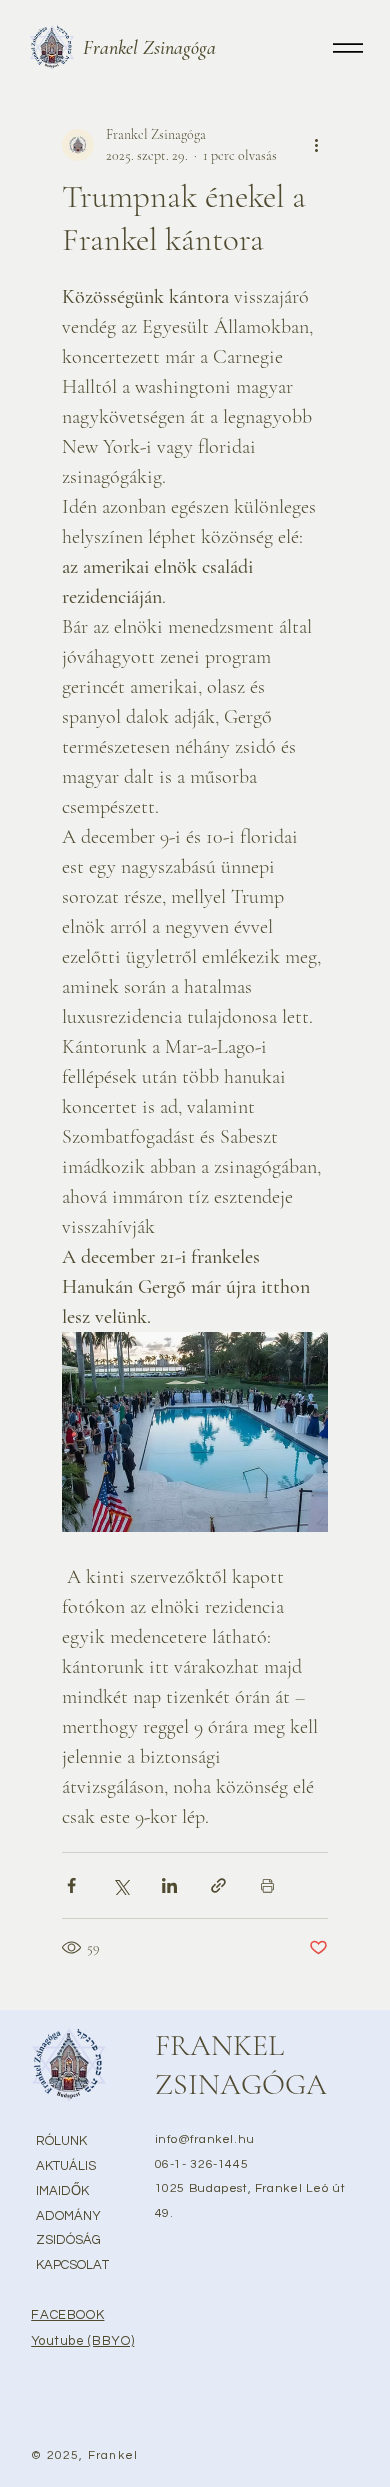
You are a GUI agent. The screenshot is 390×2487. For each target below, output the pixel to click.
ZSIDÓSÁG (68, 2240)
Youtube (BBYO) (82, 2341)
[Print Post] (267, 1885)
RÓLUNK (61, 2141)
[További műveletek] (316, 145)
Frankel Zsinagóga (149, 48)
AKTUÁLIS (66, 2166)
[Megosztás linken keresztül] (218, 1885)
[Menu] (348, 47)
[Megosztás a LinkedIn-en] (169, 1885)
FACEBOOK (67, 2315)
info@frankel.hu (205, 2139)
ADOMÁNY (68, 2216)
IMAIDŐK (62, 2191)
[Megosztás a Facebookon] (71, 1885)
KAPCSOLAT (72, 2265)
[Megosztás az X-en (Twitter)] (120, 1885)
